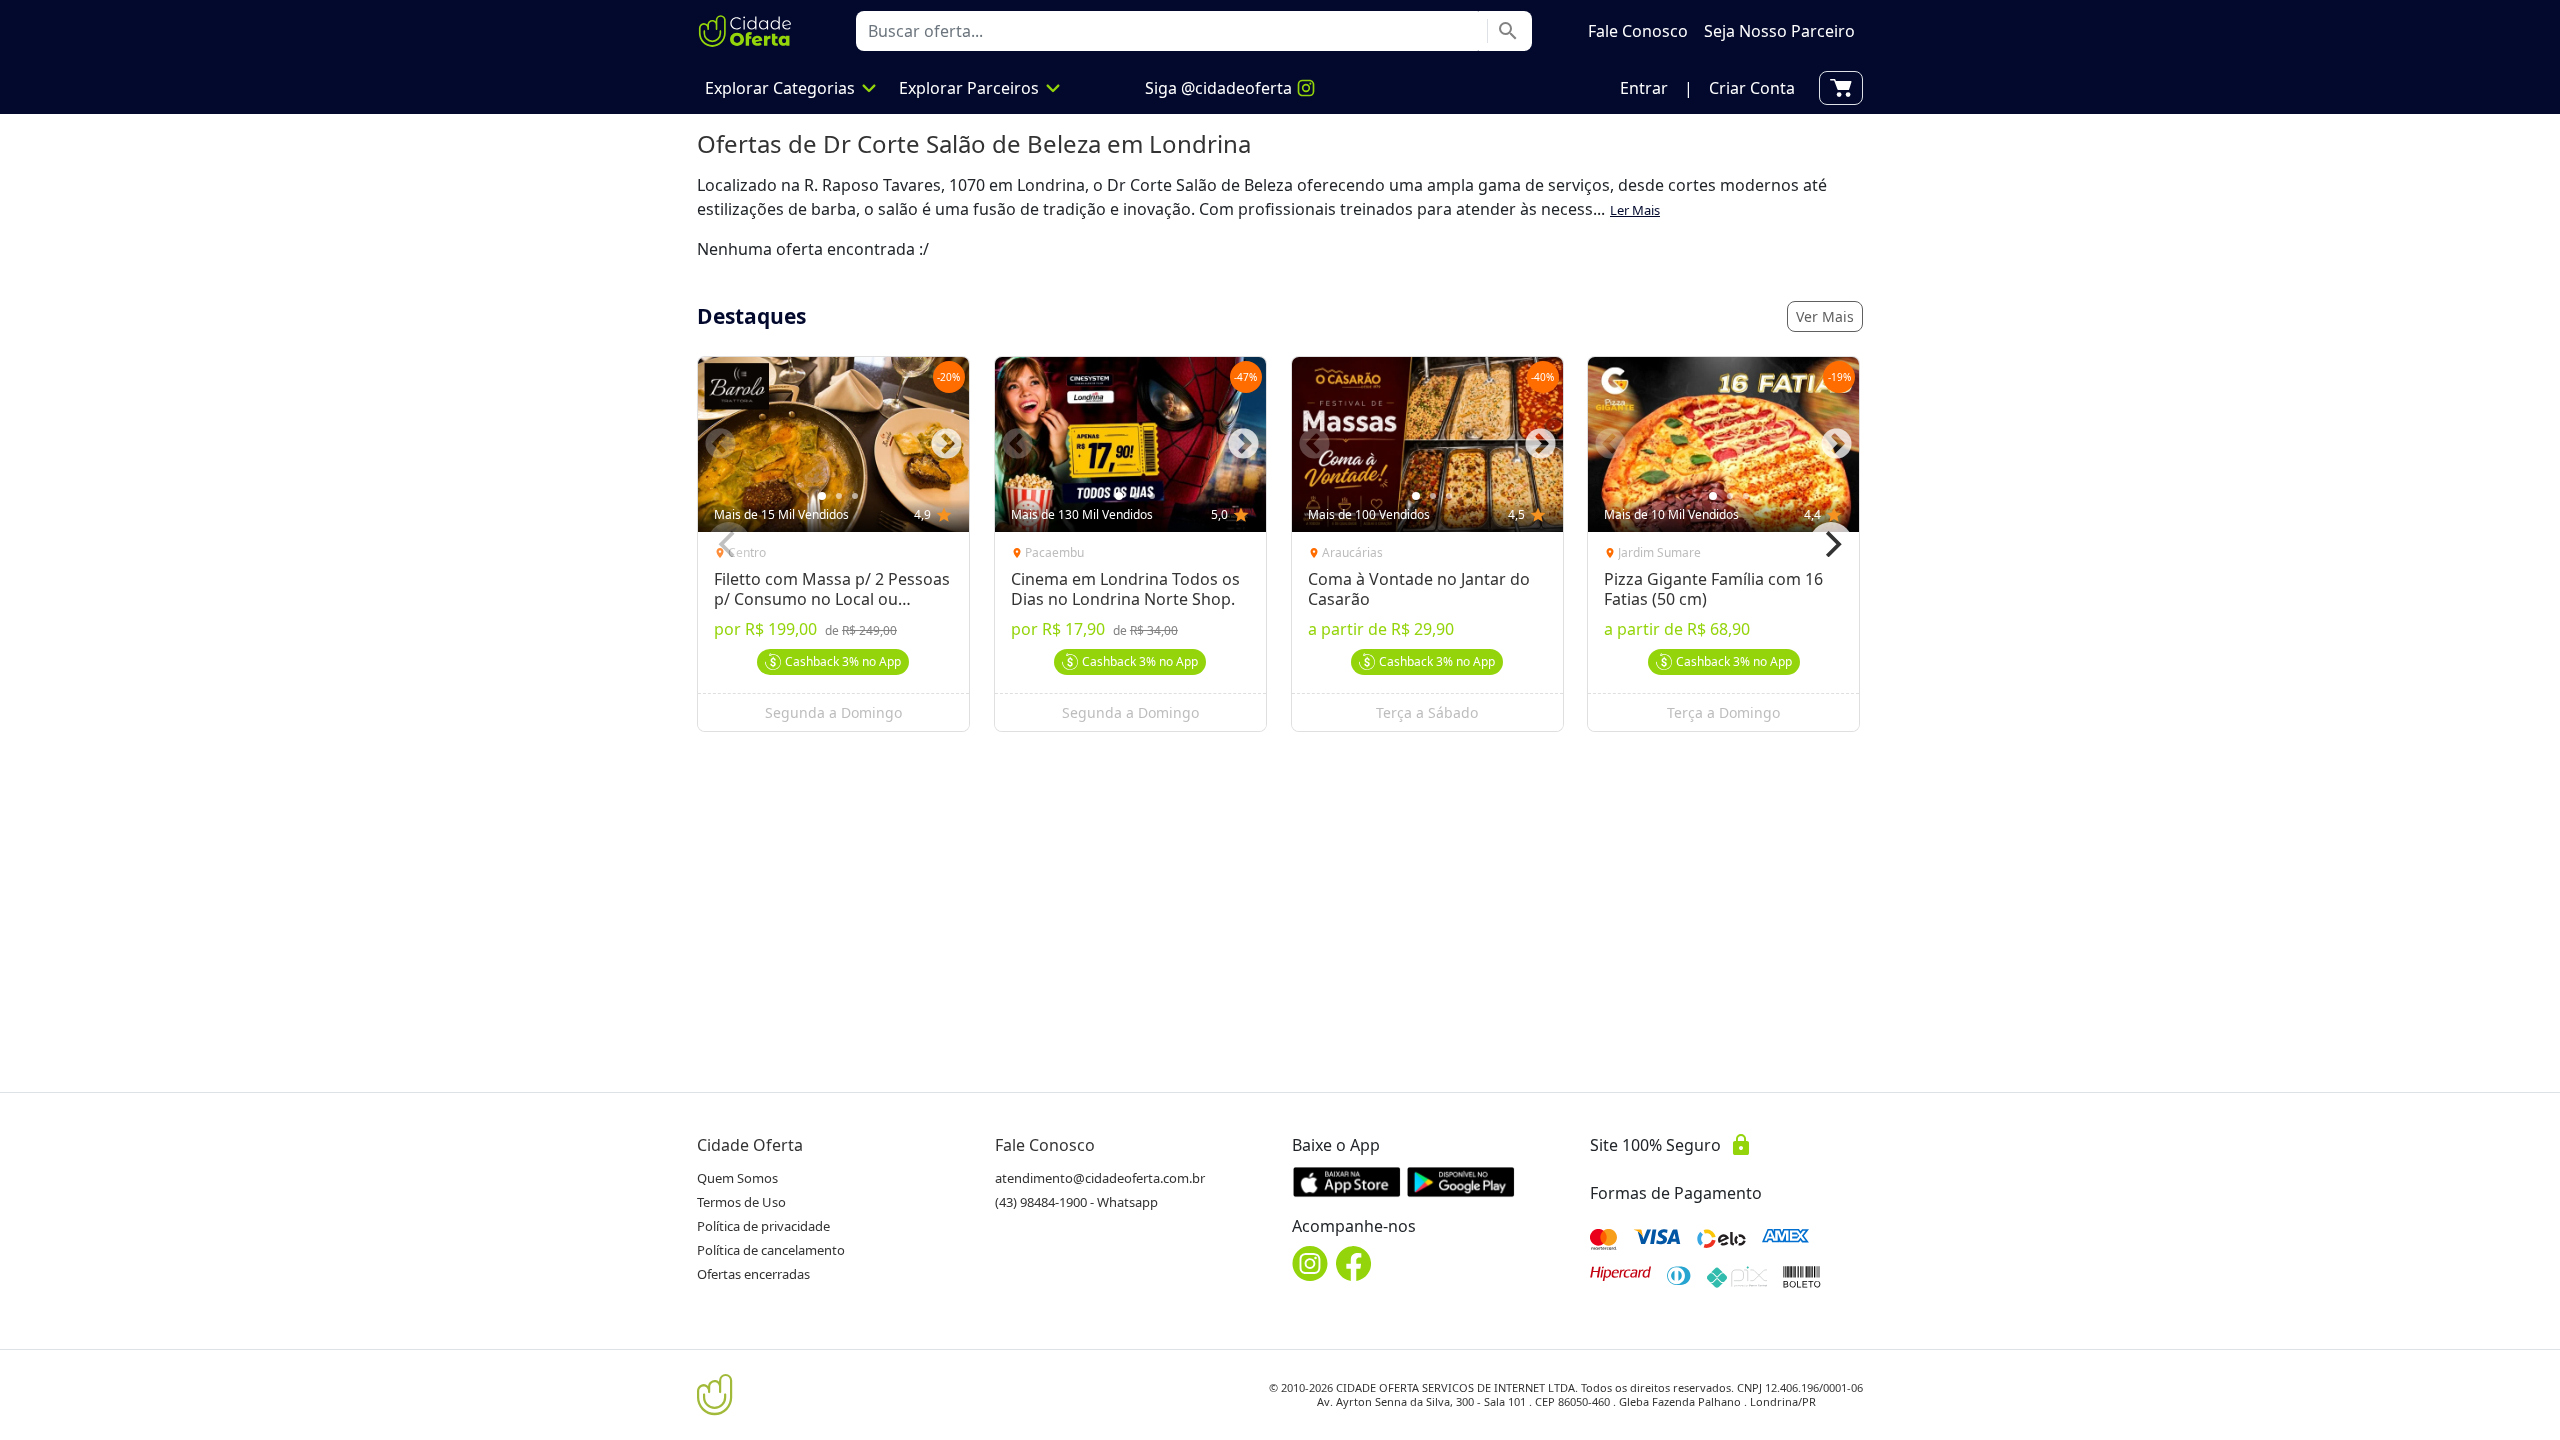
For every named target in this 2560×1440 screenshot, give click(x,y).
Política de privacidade (763, 1226)
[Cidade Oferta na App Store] (1347, 1181)
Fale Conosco (1045, 1145)
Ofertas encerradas (753, 1274)
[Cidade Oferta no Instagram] (1310, 1263)
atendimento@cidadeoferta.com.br (1100, 1178)
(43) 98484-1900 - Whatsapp (1076, 1202)
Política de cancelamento (771, 1250)
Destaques (751, 316)
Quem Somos (737, 1178)
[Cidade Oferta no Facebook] (1354, 1263)
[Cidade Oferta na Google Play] (1461, 1181)
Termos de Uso (741, 1202)
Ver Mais (1825, 316)
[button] (1644, 88)
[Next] (1831, 544)
